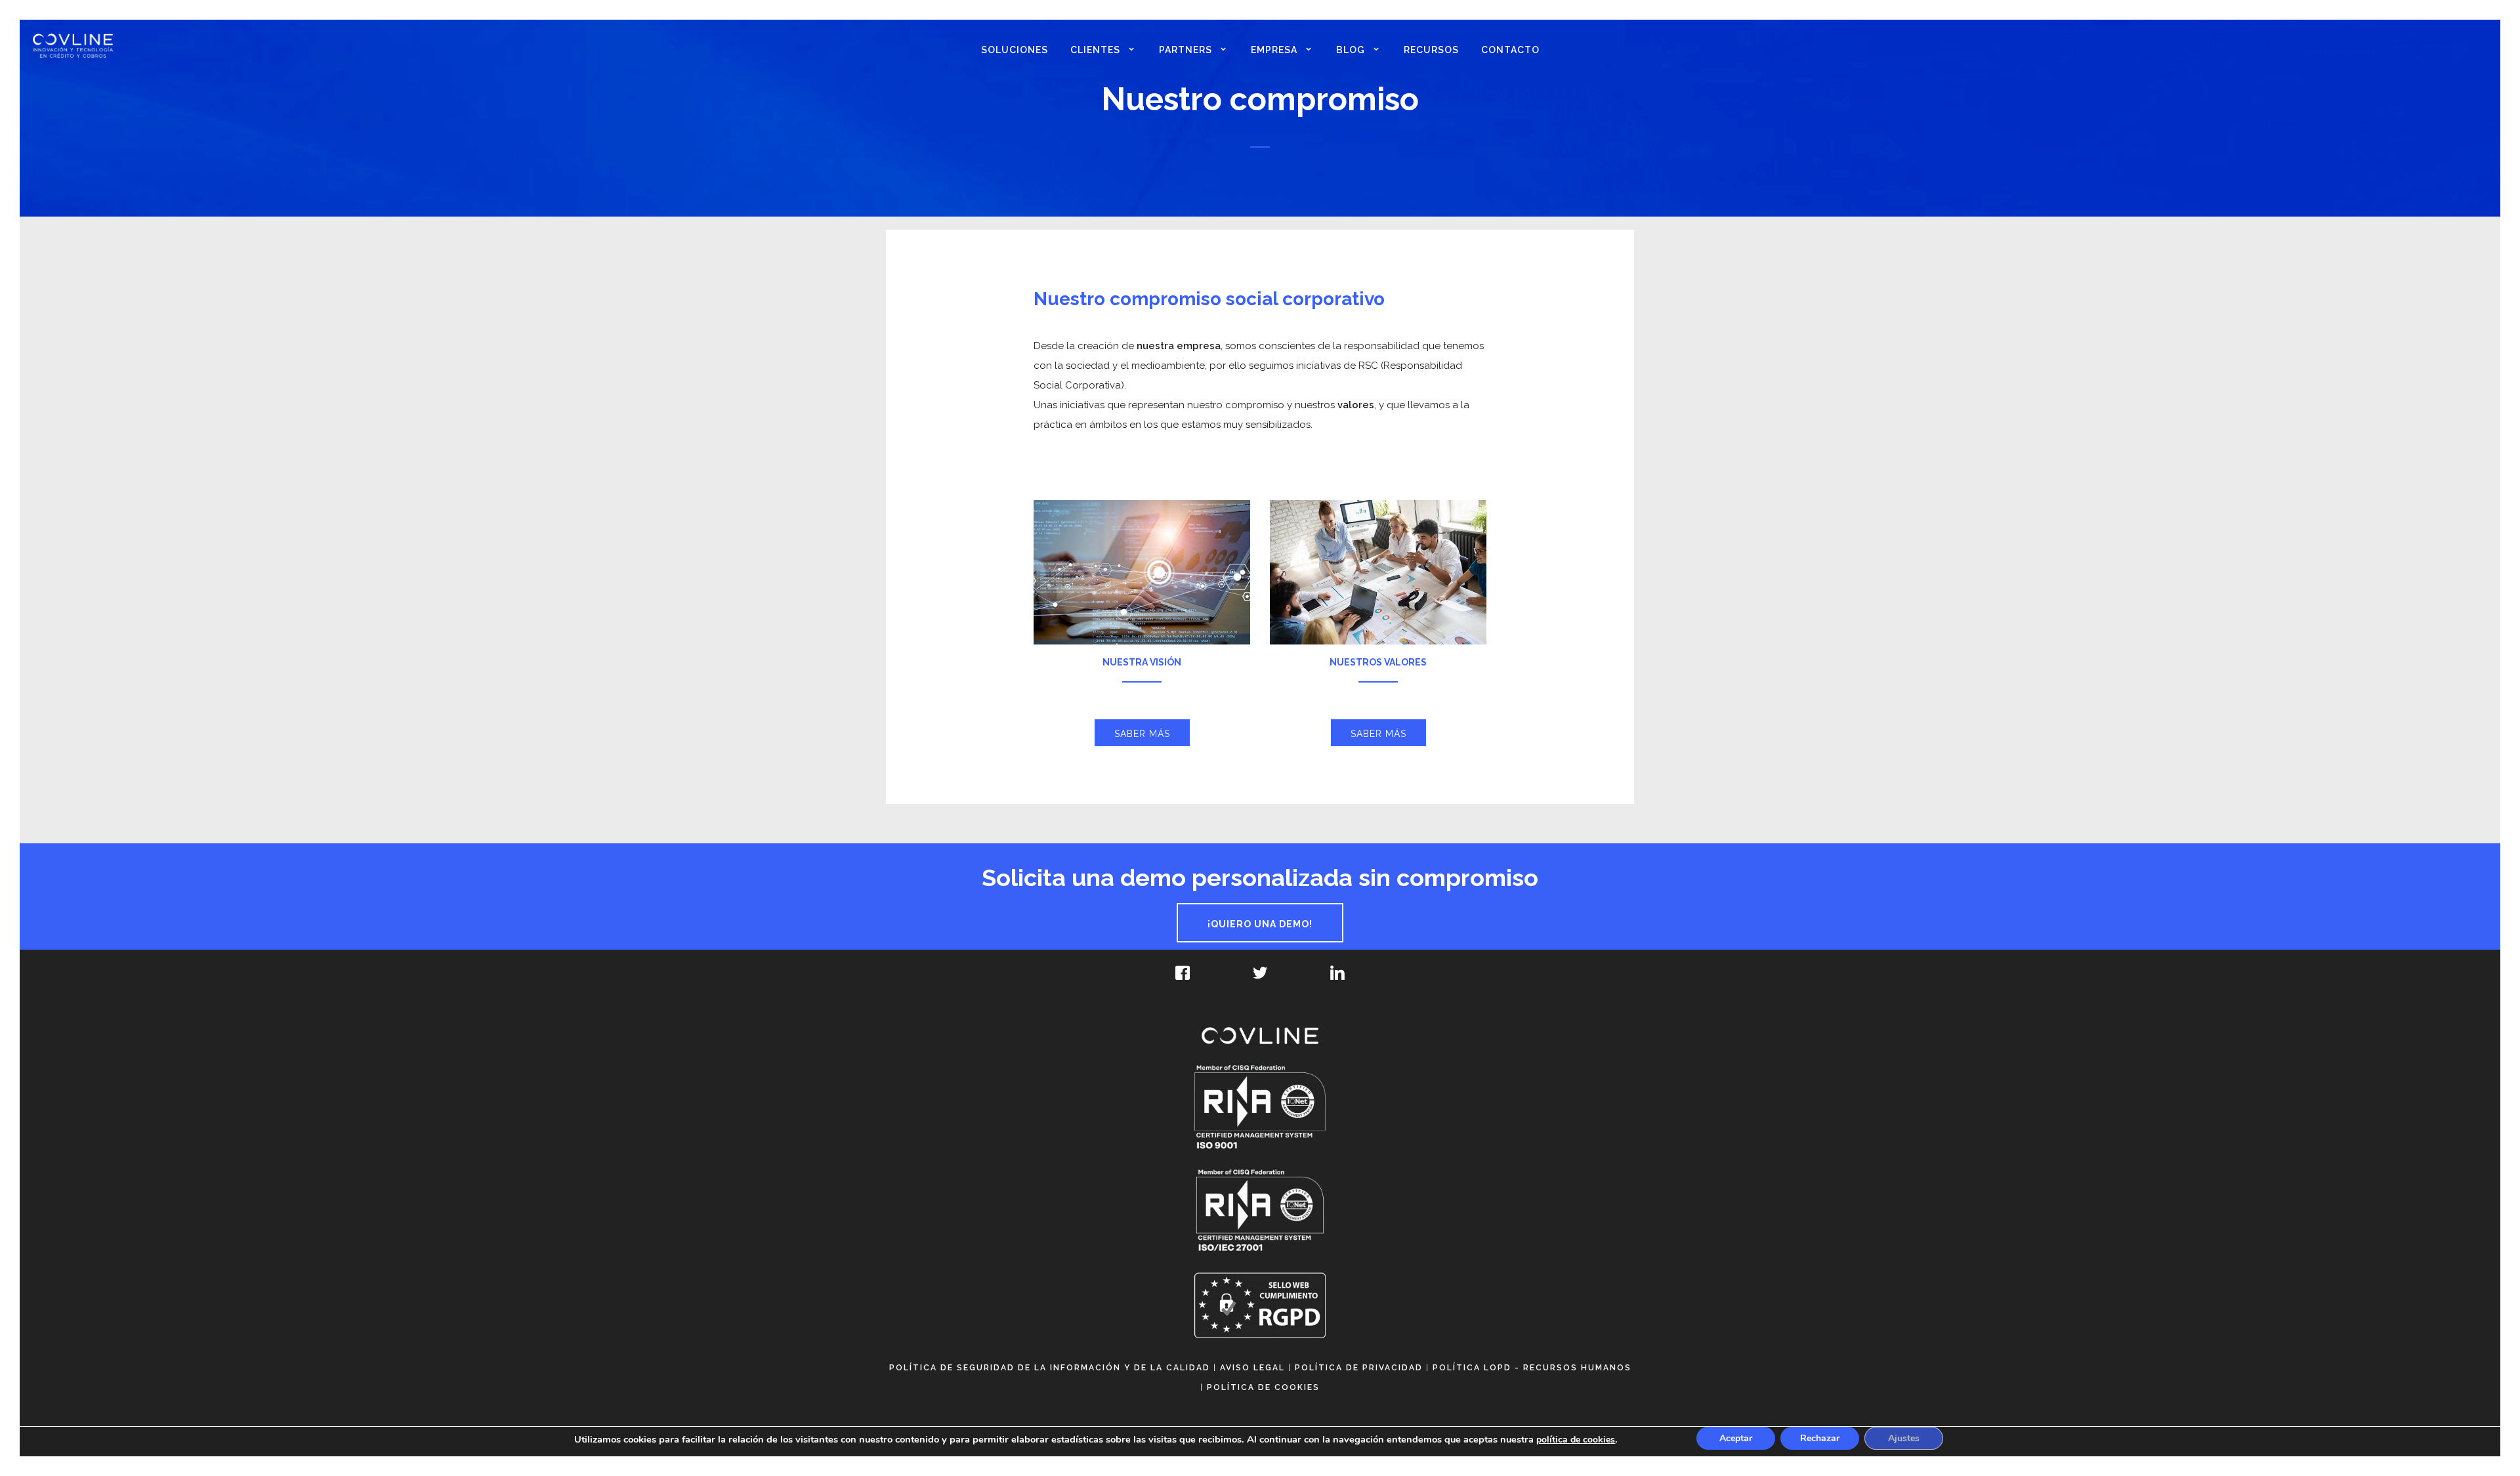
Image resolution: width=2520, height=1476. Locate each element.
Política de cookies (1263, 1387)
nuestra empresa (1179, 346)
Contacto (1510, 50)
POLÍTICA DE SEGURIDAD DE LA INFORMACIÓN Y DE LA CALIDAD (1050, 1368)
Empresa (1274, 50)
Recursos (1431, 50)
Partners (1186, 50)
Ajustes (1904, 1438)
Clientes (1095, 50)
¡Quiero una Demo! (1260, 924)
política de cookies (1576, 1440)
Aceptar (1736, 1438)
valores (1356, 405)
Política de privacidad (1359, 1368)
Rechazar (1820, 1438)
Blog (1351, 50)
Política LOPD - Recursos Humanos (1532, 1368)
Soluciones (1015, 50)
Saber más (1142, 734)
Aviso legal (1252, 1368)
